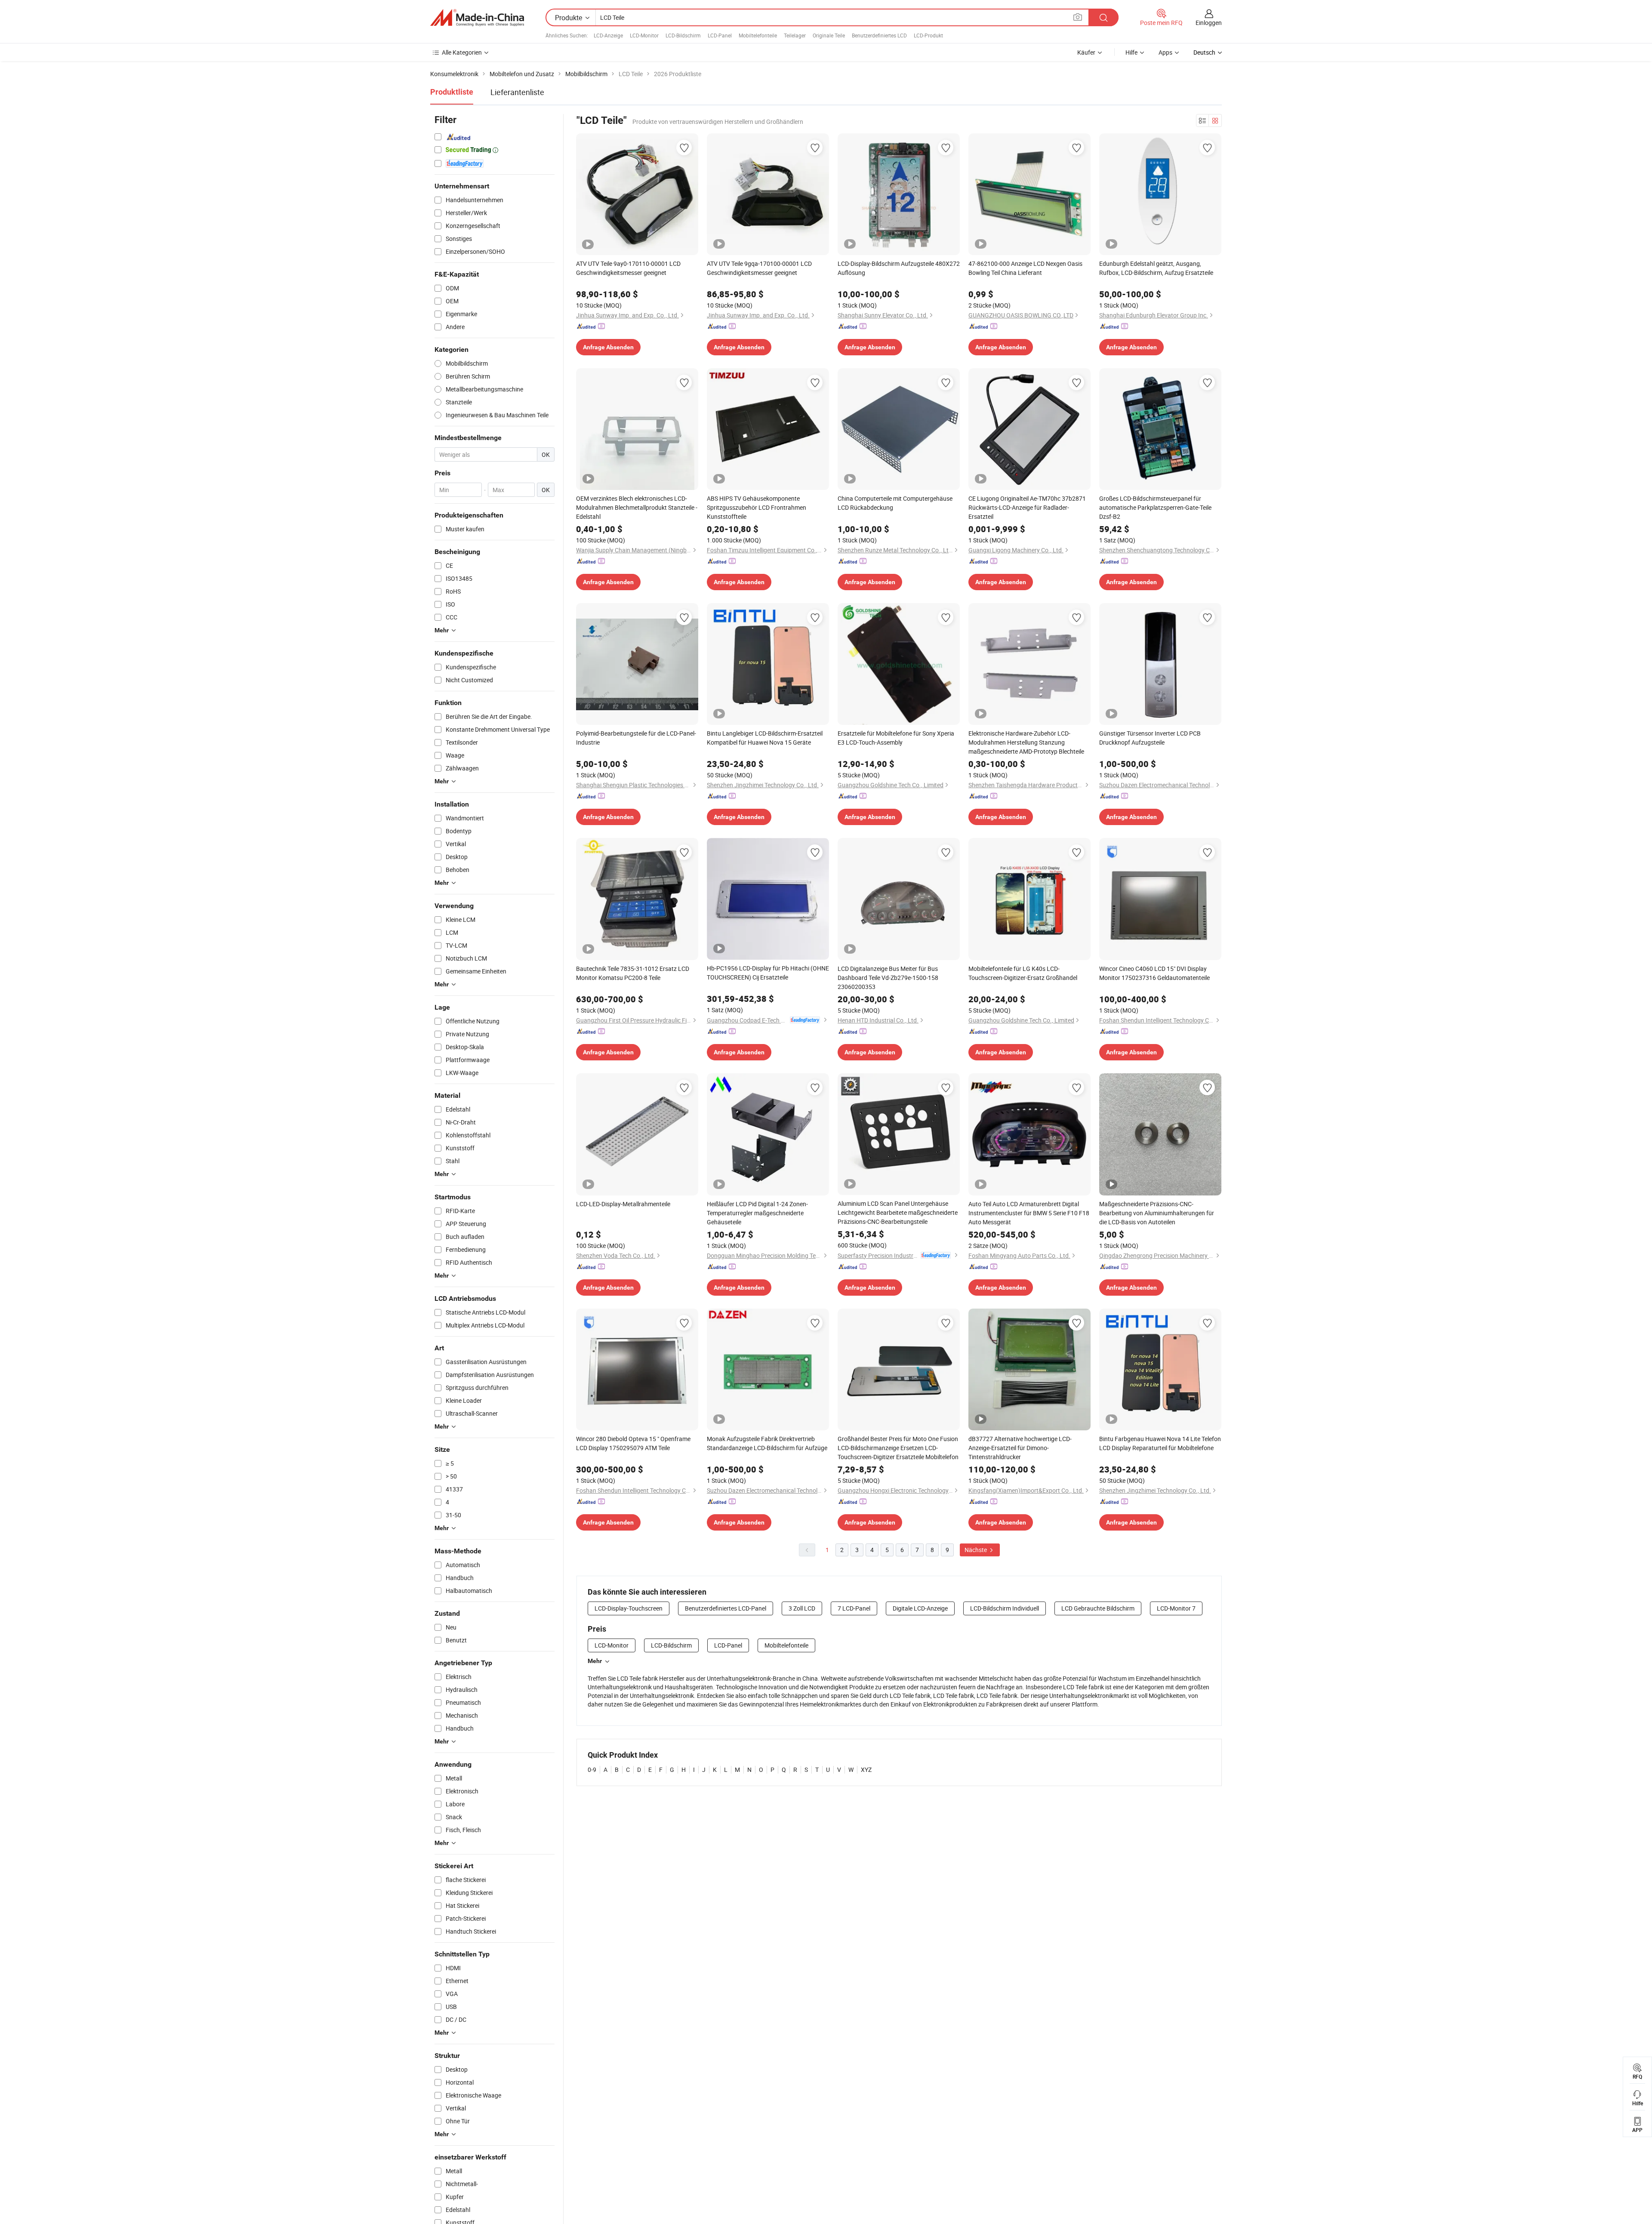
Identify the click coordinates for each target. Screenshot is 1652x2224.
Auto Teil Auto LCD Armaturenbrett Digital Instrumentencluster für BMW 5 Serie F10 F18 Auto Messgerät (1029, 1213)
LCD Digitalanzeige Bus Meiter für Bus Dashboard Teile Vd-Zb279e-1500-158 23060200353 (888, 978)
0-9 (592, 1770)
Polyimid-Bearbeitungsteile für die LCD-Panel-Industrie (636, 738)
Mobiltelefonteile (758, 35)
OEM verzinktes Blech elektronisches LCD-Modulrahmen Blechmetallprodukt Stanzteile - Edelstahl (637, 507)
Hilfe (1131, 52)
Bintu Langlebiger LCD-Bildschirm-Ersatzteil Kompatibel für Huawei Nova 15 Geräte (765, 738)
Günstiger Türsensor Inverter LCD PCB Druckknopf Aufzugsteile (1150, 738)
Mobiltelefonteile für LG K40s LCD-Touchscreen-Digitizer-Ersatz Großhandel (1023, 973)
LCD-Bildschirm (683, 35)
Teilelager (795, 35)
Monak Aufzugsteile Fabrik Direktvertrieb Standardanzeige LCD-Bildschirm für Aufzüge (767, 1443)
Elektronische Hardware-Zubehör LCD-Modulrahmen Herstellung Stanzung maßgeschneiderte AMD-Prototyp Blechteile (1026, 742)
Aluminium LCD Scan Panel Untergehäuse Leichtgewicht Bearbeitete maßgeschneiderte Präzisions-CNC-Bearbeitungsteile (898, 1212)
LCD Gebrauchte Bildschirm (1098, 1608)
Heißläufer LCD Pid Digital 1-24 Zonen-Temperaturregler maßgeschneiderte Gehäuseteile (757, 1213)
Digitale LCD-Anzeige (920, 1608)
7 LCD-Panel (854, 1608)
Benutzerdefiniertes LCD (879, 35)
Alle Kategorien (462, 52)
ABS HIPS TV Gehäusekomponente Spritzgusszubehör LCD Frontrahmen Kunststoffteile (757, 507)
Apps (1165, 52)
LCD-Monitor (644, 35)
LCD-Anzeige (608, 35)
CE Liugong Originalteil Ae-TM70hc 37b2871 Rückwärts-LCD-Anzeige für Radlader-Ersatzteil (1027, 507)
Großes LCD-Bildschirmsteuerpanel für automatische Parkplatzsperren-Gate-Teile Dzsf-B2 (1155, 507)
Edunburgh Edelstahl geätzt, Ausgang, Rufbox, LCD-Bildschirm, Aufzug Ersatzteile (1156, 268)
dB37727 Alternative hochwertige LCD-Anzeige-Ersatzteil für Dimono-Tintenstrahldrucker (1020, 1448)
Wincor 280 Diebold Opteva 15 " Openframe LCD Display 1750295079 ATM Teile (633, 1443)
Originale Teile (829, 35)
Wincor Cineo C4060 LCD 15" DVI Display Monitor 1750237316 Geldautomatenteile (1154, 973)
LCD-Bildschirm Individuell (1005, 1608)
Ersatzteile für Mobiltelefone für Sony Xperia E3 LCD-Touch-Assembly (896, 738)
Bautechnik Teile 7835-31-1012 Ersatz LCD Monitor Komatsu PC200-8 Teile (633, 973)
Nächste (976, 1550)
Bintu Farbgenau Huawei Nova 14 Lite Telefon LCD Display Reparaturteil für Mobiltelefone (1160, 1443)
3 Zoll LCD (802, 1608)
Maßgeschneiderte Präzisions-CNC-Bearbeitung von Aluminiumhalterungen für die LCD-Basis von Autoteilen (1157, 1213)
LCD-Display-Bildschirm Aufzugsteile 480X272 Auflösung (899, 268)
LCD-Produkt (928, 35)
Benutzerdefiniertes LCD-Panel (726, 1608)
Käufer (1086, 52)
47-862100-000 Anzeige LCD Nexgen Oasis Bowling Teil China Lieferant (1025, 268)
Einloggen (1209, 23)
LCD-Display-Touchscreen (629, 1608)
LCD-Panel (720, 35)
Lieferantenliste (517, 92)
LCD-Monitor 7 (1176, 1608)
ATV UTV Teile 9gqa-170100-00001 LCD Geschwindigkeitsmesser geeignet (759, 268)
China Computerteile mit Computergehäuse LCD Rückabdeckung (895, 503)
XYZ (866, 1770)
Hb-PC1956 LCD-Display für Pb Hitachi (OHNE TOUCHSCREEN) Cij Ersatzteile (768, 973)
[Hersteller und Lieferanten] (477, 18)
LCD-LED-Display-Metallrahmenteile (623, 1204)
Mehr (595, 1661)
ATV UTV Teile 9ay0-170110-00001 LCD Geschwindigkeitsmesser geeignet (628, 268)
